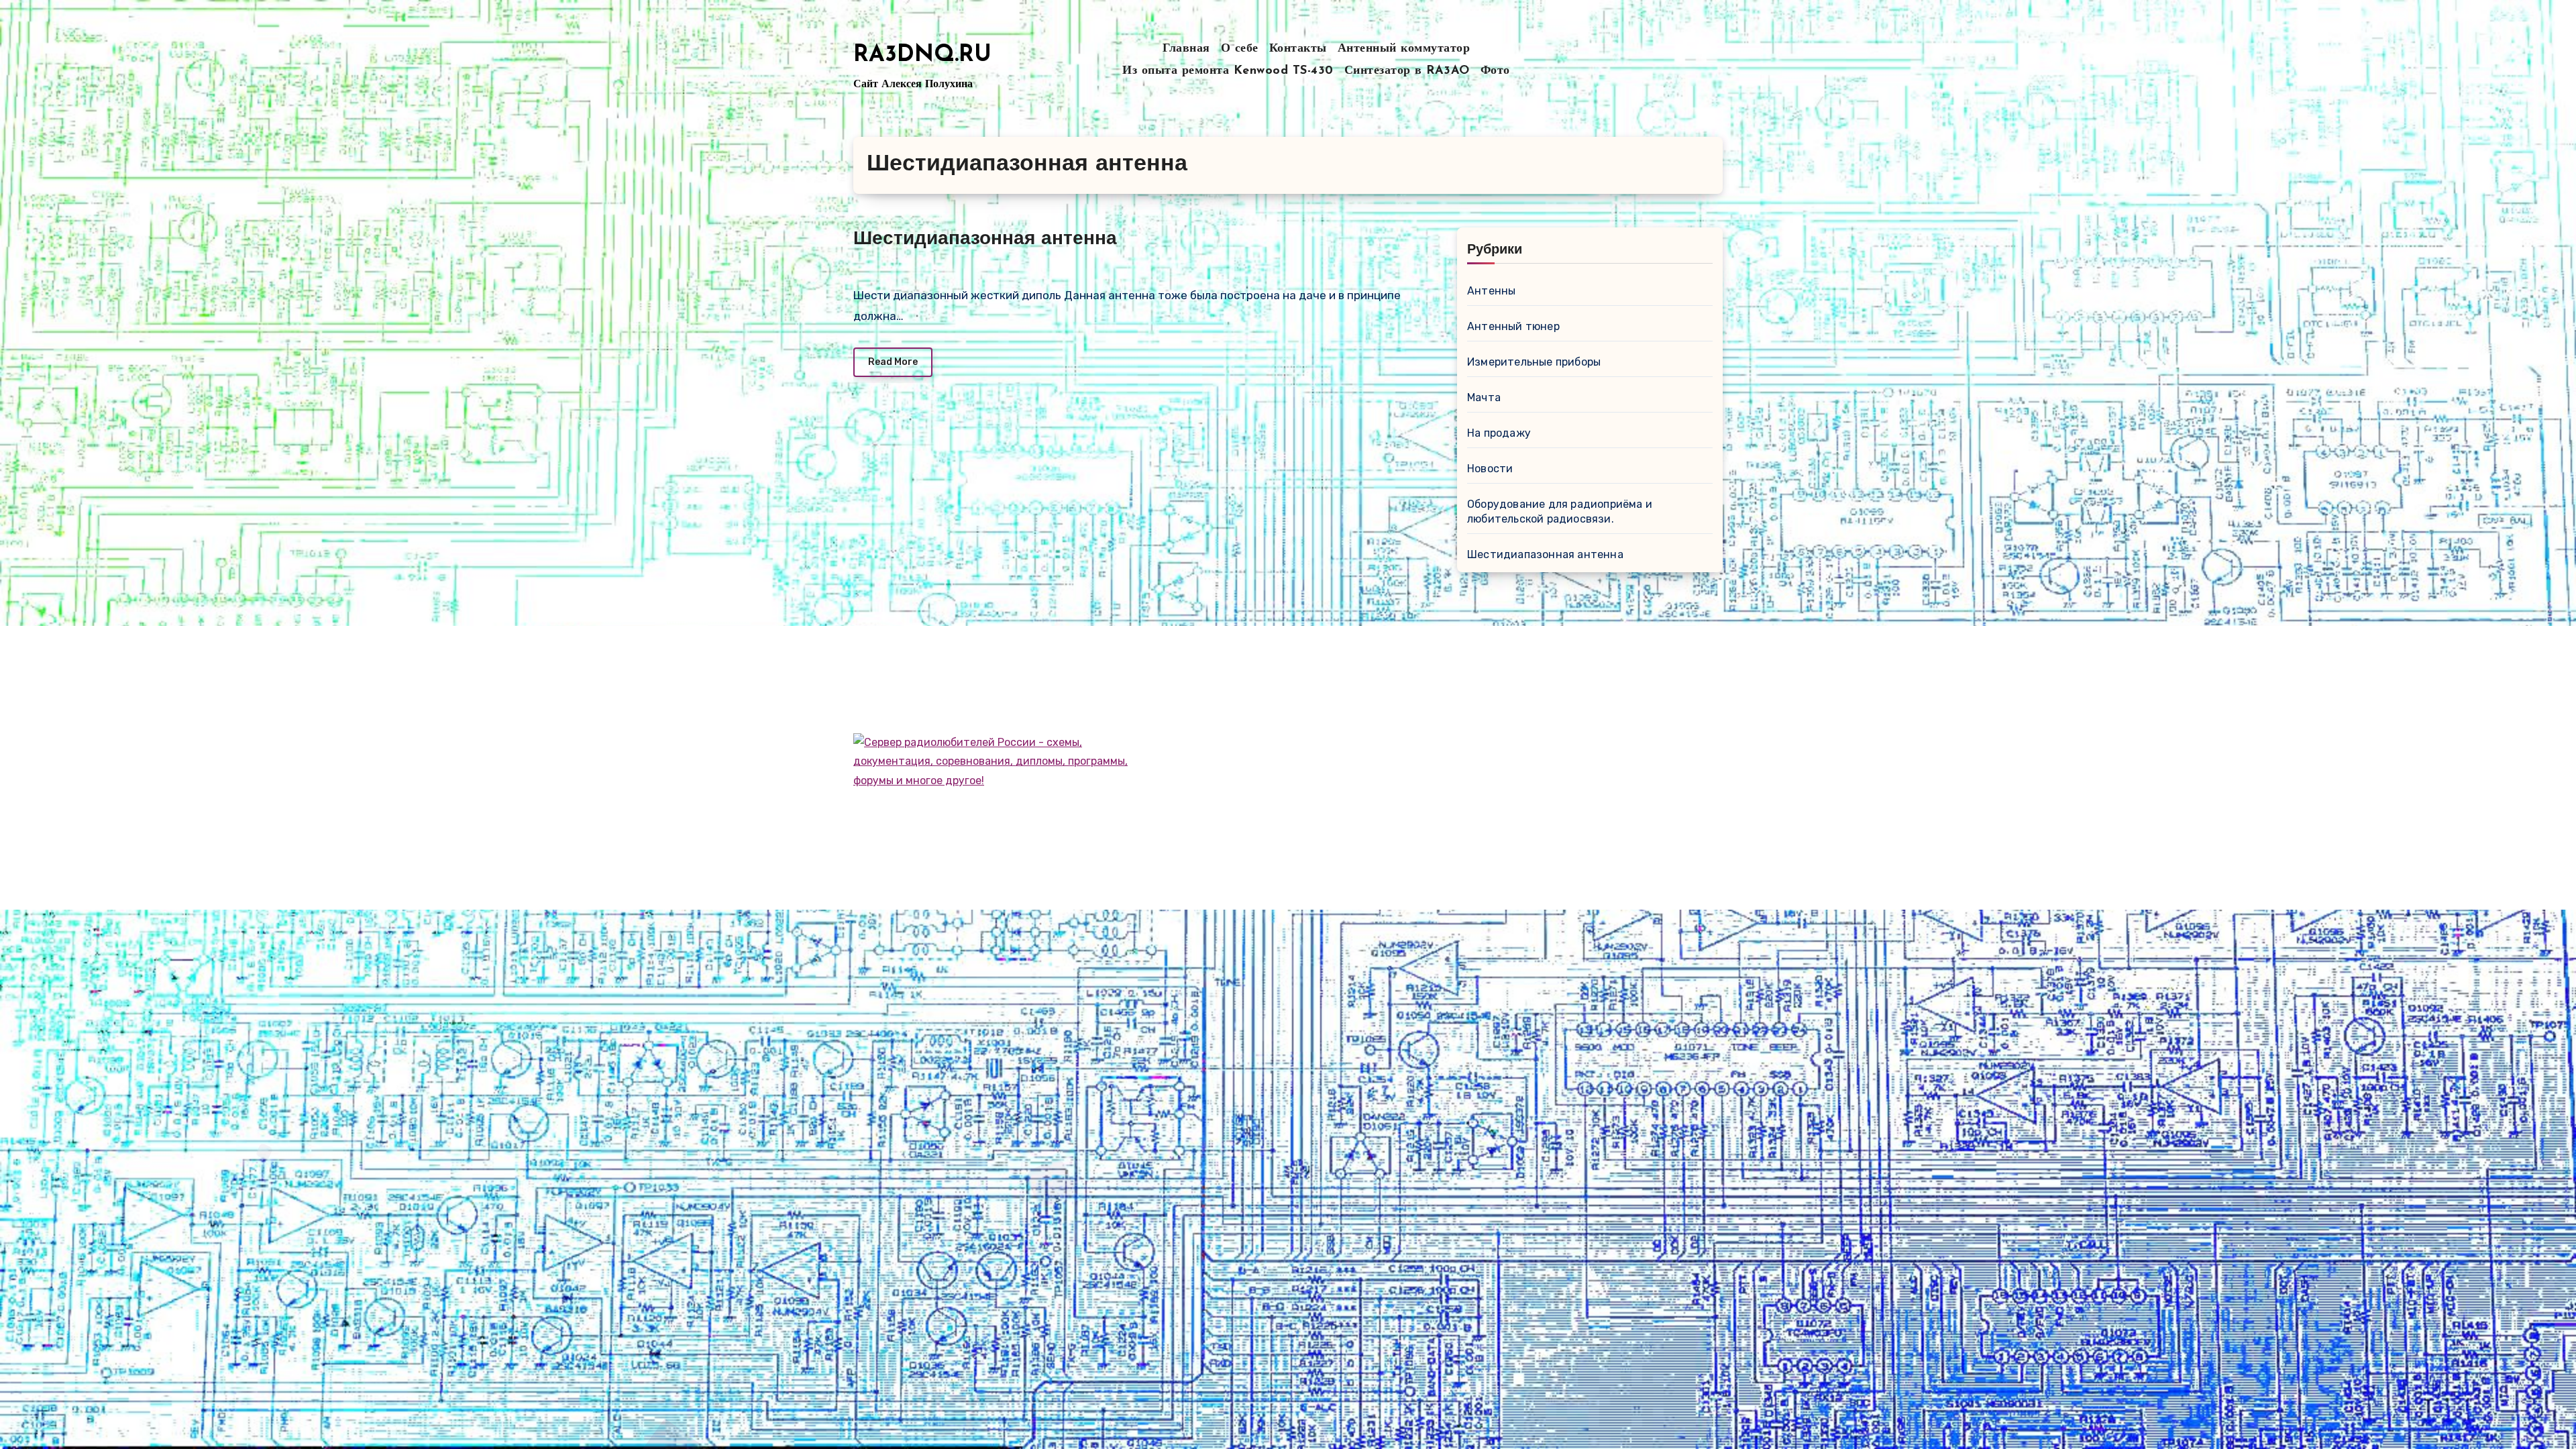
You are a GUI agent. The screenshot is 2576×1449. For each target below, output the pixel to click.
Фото (1495, 71)
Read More (893, 362)
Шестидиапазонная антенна (985, 239)
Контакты (1298, 49)
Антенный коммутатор (1404, 49)
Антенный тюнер (1513, 326)
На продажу (1499, 433)
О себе (1240, 49)
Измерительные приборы (1534, 362)
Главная (1186, 49)
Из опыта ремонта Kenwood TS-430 (1228, 71)
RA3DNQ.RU (922, 55)
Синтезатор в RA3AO (1407, 71)
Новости (1490, 469)
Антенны (1491, 291)
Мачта (1484, 397)
